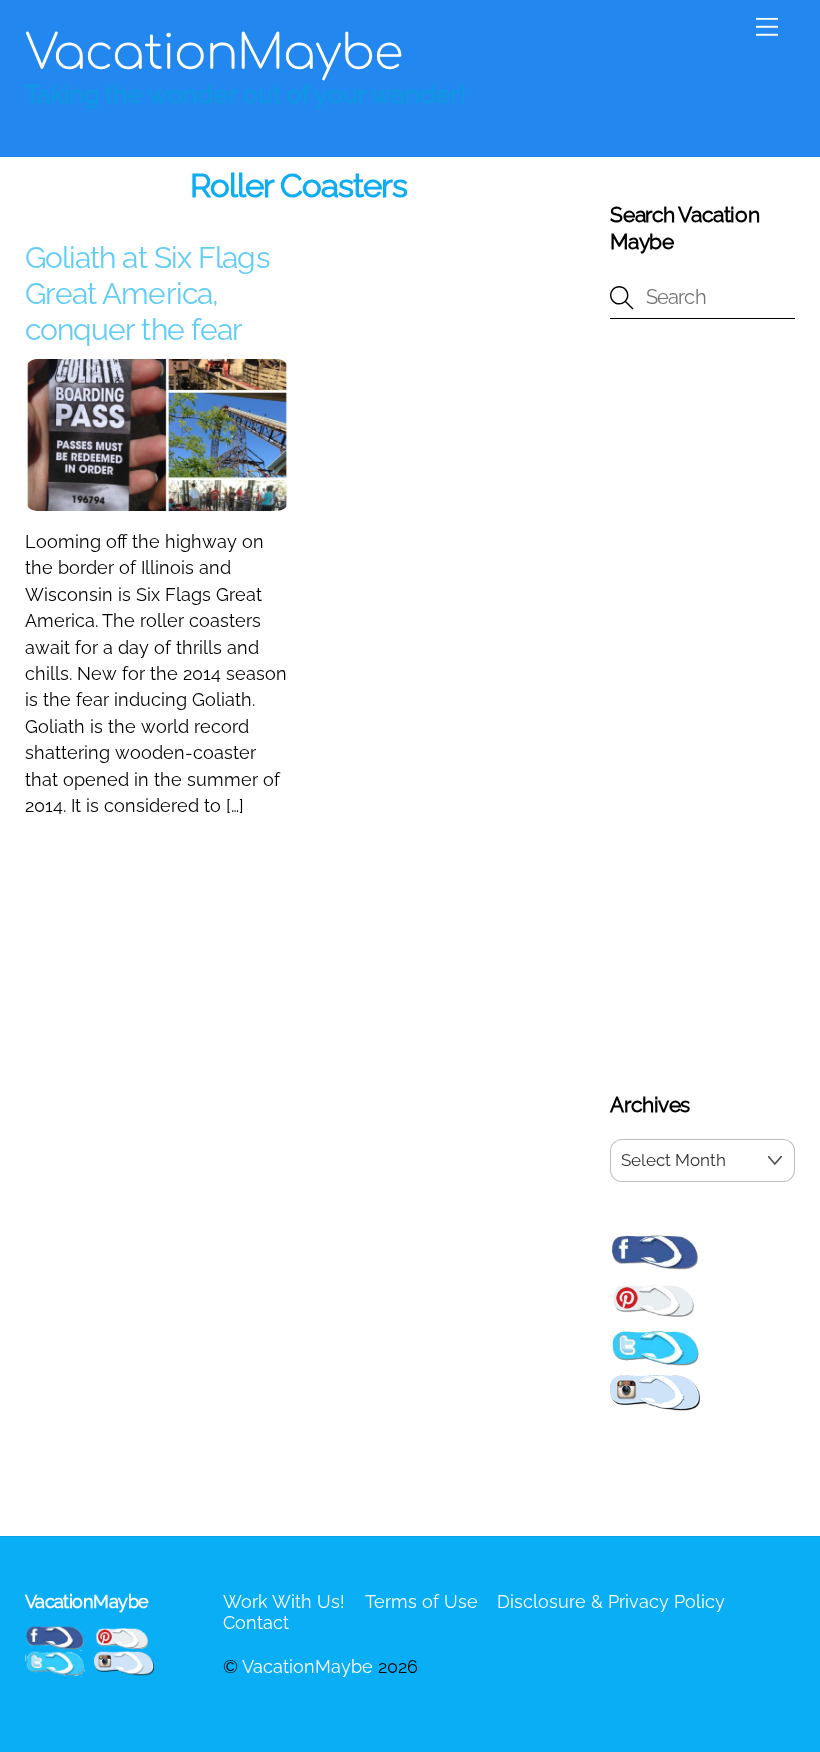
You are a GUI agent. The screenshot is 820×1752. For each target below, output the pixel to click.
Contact (256, 1622)
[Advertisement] (702, 709)
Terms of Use (421, 1601)
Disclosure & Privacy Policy (611, 1601)
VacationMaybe (307, 1666)
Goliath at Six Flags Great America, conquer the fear (147, 293)
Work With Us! (284, 1601)
